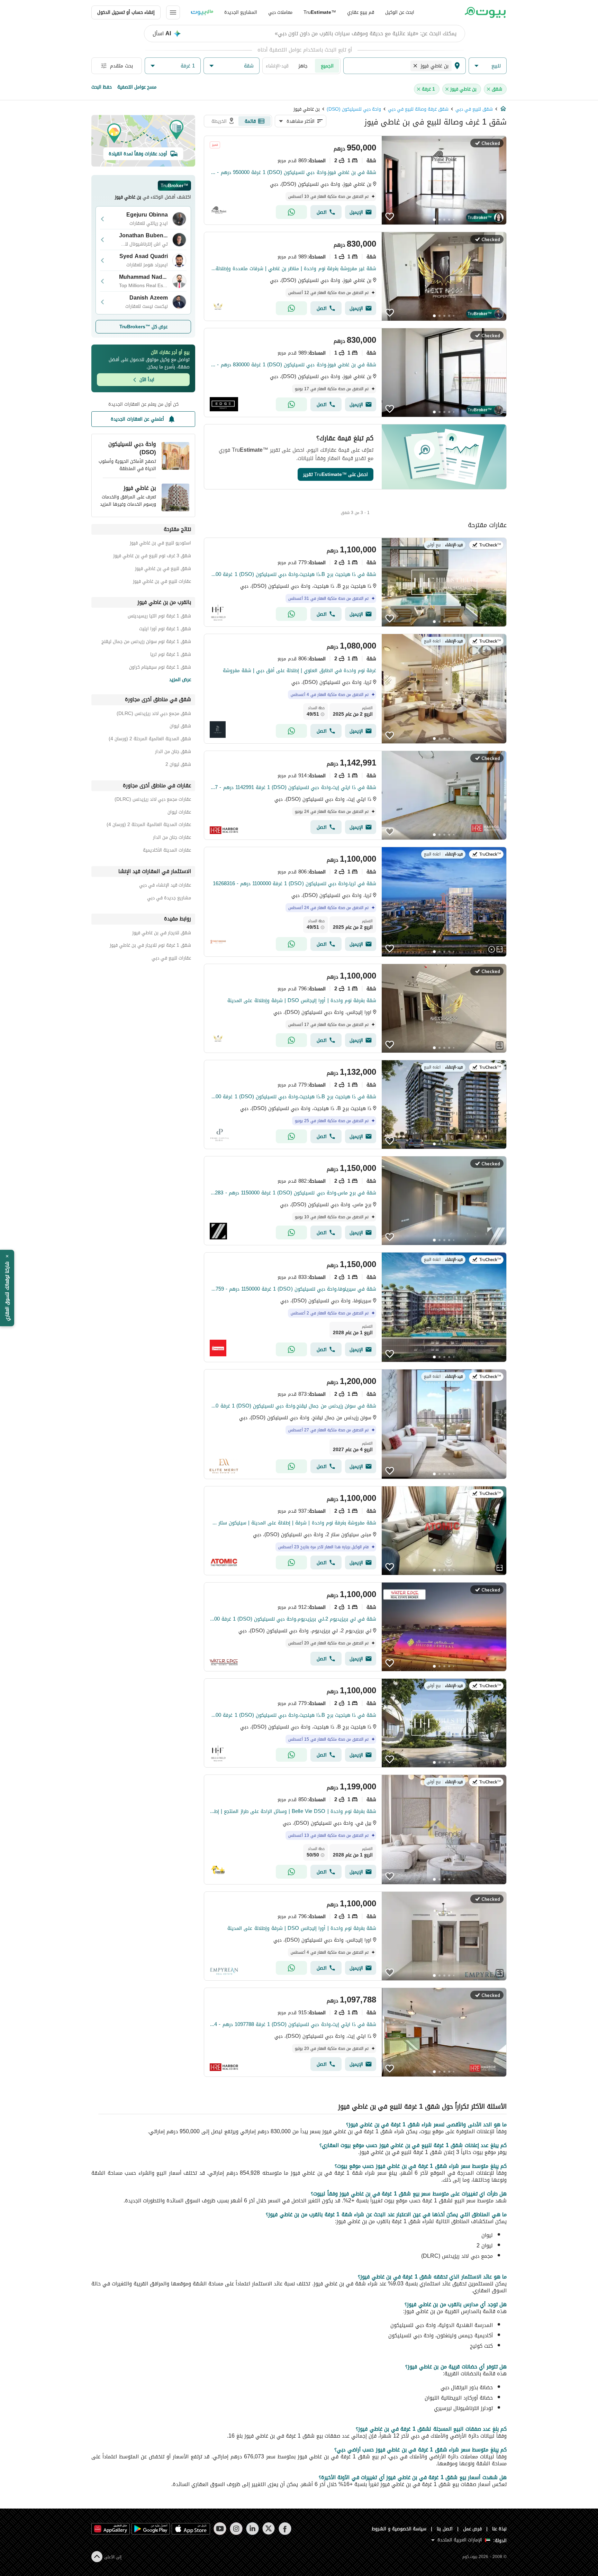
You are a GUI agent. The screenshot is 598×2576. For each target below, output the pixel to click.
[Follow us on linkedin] (252, 2529)
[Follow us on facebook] (285, 2529)
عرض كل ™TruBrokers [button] (143, 327)
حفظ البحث (102, 87)
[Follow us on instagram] (236, 2529)
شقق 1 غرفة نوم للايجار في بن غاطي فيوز (150, 946)
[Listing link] (355, 180)
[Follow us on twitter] (269, 2529)
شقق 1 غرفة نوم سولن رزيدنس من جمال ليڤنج (146, 643)
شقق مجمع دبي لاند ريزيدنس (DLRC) (154, 714)
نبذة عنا (499, 2529)
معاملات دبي (280, 12)
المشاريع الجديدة (241, 12)
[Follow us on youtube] (220, 2529)
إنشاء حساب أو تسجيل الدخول (126, 12)
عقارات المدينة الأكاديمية (167, 851)
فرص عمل (473, 2529)
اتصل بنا (445, 2529)
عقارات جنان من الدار (172, 838)
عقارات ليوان (179, 813)
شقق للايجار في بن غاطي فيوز (162, 934)
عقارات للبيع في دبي (171, 959)
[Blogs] (202, 12)
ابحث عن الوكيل (400, 12)
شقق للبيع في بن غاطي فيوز (163, 570)
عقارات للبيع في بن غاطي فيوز (162, 582)
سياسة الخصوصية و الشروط (399, 2529)
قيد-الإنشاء (277, 66)
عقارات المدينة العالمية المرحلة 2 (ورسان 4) (149, 826)
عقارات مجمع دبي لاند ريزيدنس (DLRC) (153, 800)
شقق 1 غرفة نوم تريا (171, 655)
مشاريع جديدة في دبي (169, 899)
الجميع (327, 66)
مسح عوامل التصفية (137, 87)
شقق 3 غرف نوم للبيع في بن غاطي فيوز (152, 557)
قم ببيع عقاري (361, 12)
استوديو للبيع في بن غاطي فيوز (160, 544)
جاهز (303, 66)
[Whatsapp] (291, 212)
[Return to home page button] (485, 12)
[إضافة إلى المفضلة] (390, 217)
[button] (488, 66)
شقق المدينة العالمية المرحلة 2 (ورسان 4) (150, 740)
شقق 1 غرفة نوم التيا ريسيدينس (159, 617)
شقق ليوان (180, 727)
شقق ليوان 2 (178, 765)
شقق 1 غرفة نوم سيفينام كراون (160, 668)
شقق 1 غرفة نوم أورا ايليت (165, 630)
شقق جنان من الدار (173, 753)
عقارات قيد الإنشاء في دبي (165, 886)
